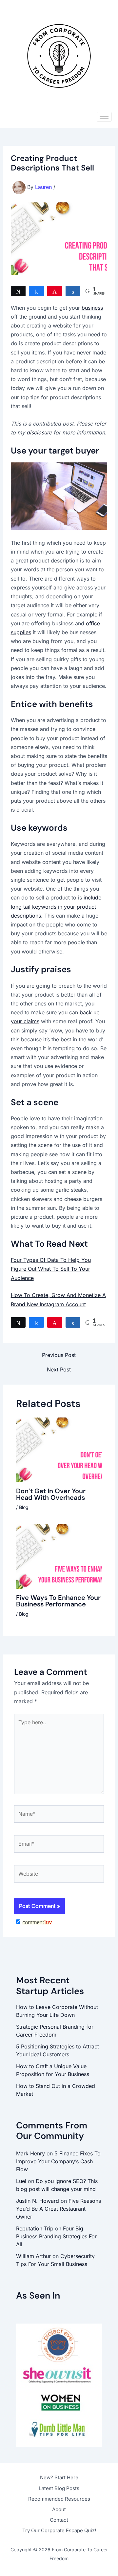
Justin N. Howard (38, 2201)
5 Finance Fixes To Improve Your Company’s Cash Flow (58, 2161)
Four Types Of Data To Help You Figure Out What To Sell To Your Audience (51, 1269)
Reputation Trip (35, 2228)
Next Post (59, 1369)
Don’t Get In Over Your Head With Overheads (51, 1494)
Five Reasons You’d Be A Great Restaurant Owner (59, 2209)
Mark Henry (30, 2153)
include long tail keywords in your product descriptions (56, 906)
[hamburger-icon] (104, 117)
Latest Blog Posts (59, 2488)
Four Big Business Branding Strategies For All (56, 2236)
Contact (59, 2520)
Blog (24, 1507)
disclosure (39, 432)
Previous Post (59, 1355)
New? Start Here (59, 2477)
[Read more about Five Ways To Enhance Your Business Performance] (59, 1556)
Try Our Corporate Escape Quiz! (59, 2530)
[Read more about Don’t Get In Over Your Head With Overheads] (59, 1449)
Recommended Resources (59, 2499)
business (92, 308)
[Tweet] (18, 291)
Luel (21, 2181)
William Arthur (33, 2256)
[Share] (36, 291)
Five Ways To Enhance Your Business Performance (58, 1601)
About (59, 2509)
